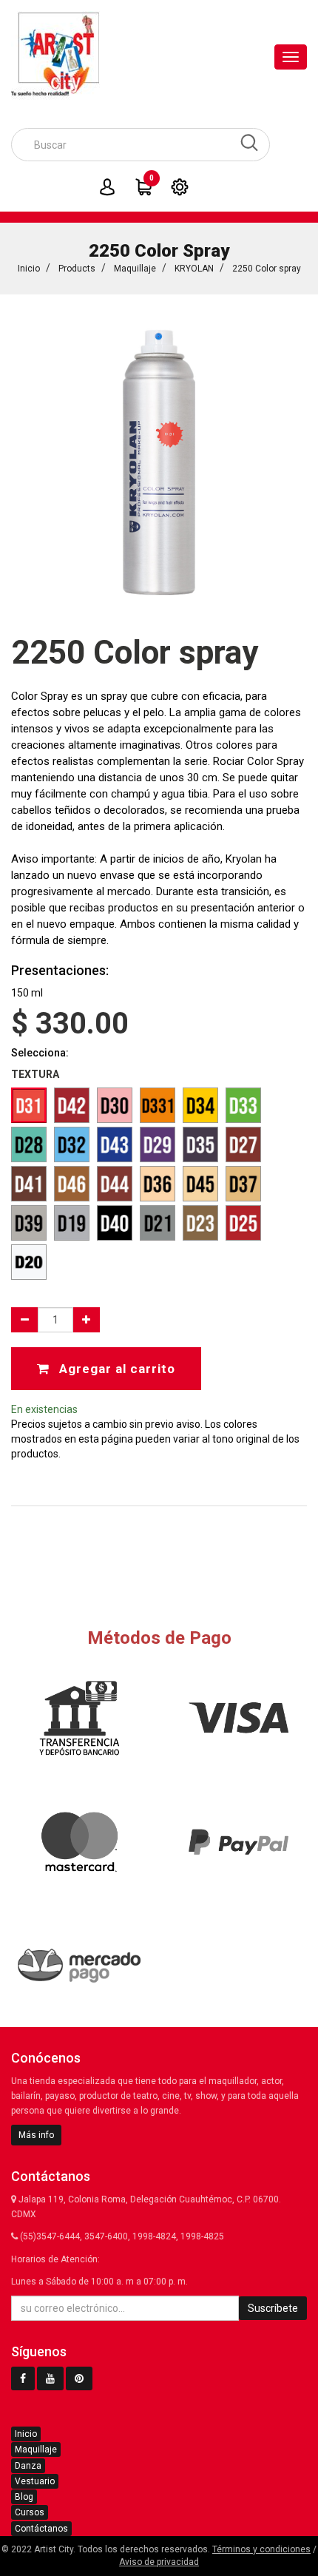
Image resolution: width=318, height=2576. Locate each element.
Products (77, 269)
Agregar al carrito (115, 1369)
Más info (36, 2135)
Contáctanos (41, 2529)
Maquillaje (135, 269)
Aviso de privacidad (159, 2562)
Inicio (29, 269)
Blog (24, 2497)
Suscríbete (273, 2308)
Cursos (30, 2512)
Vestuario (35, 2481)
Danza (28, 2466)
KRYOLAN (194, 269)
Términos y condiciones (261, 2549)
